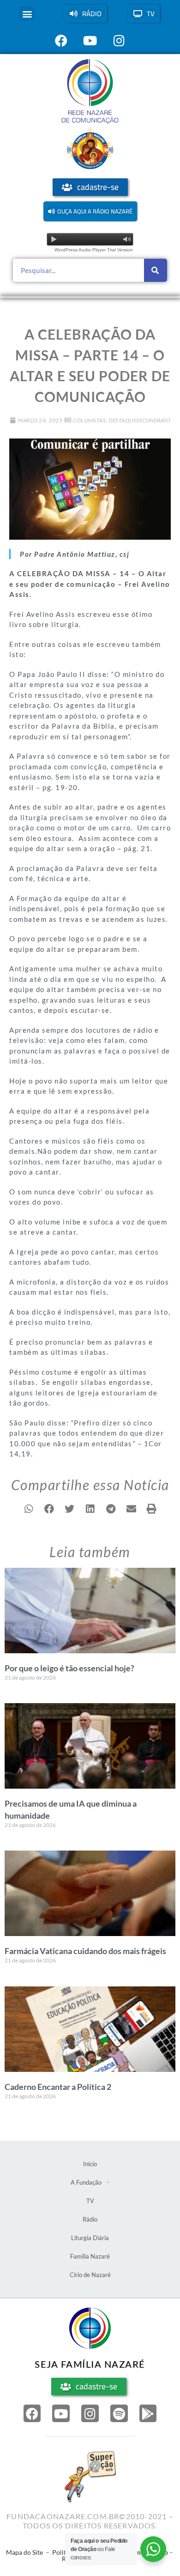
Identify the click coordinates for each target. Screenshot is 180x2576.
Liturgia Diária (90, 2238)
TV (90, 2201)
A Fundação (86, 2182)
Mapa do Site (24, 2552)
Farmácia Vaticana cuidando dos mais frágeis (85, 1951)
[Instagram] (90, 2413)
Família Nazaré (90, 2256)
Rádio (90, 2219)
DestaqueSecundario (139, 420)
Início (90, 2164)
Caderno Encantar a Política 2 (58, 2087)
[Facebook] (32, 2413)
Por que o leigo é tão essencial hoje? (69, 1668)
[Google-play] (148, 2413)
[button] (27, 14)
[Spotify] (119, 2413)
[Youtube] (61, 2413)
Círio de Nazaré (90, 2275)
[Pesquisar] (156, 270)
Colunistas (89, 420)
